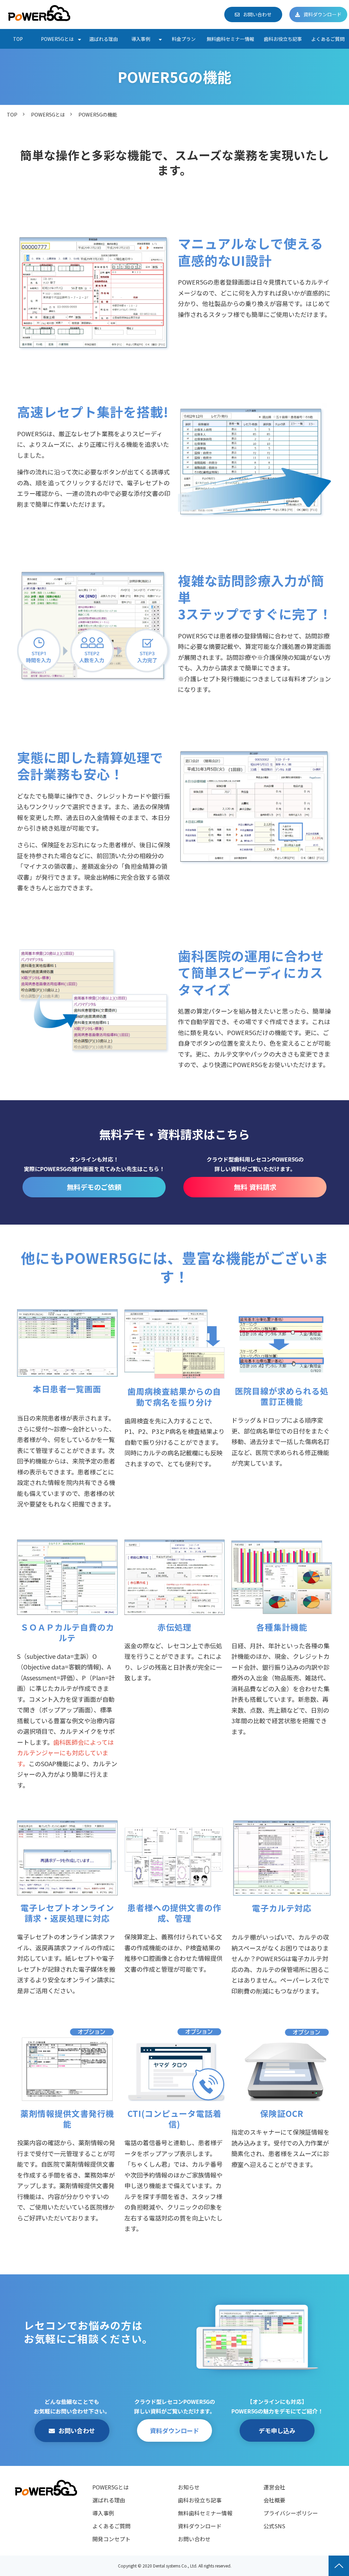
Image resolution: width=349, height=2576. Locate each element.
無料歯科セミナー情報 (230, 39)
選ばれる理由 (104, 39)
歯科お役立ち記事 (283, 39)
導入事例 (141, 39)
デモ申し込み (277, 2430)
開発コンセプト (111, 2539)
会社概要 (274, 2500)
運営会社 (274, 2487)
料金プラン (184, 39)
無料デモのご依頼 (94, 1187)
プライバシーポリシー (291, 2513)
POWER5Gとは (57, 39)
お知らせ (189, 2487)
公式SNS (274, 2526)
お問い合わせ (257, 14)
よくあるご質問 (328, 39)
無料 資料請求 (255, 1187)
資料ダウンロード (322, 14)
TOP (18, 39)
